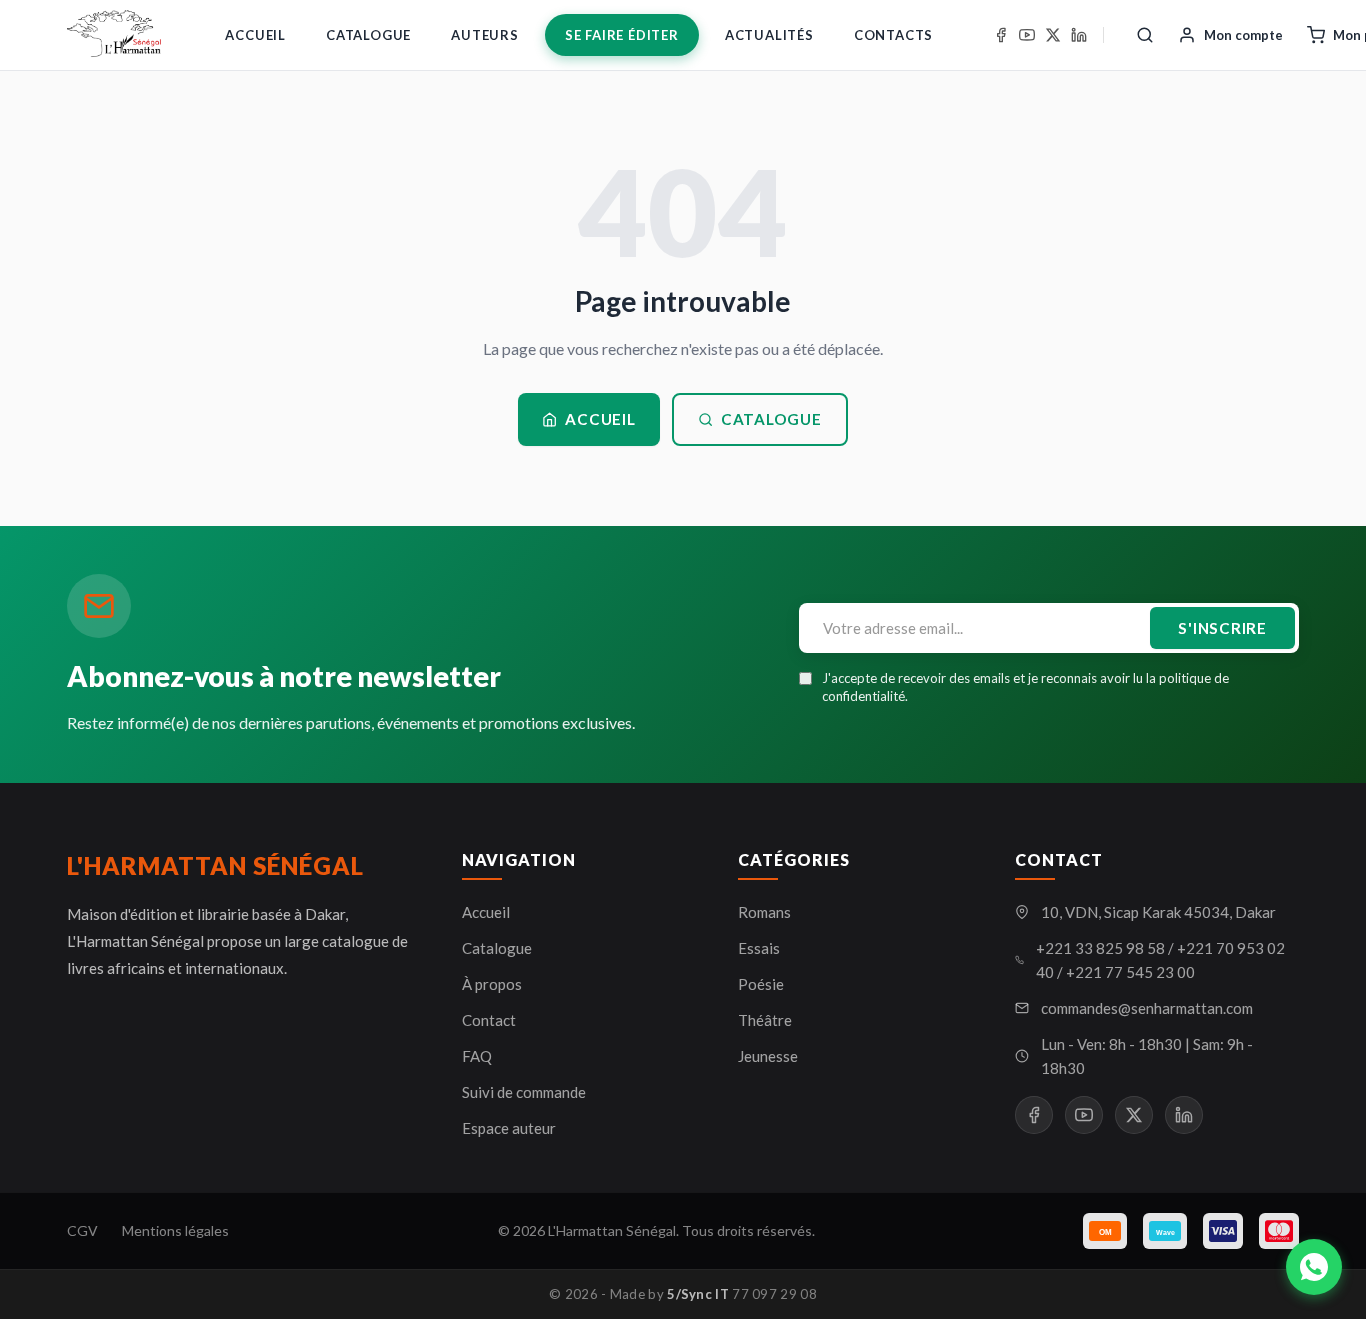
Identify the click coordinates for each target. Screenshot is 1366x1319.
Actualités (769, 35)
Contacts (893, 35)
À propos (492, 984)
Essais (759, 948)
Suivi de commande (524, 1092)
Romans (764, 912)
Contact (489, 1020)
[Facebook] (1001, 35)
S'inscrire (1222, 628)
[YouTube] (1027, 35)
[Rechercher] (1145, 35)
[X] (1053, 35)
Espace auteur (509, 1128)
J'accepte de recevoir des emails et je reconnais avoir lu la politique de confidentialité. (1025, 687)
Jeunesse (768, 1056)
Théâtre (765, 1020)
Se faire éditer (622, 35)
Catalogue (368, 35)
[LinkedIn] (1079, 35)
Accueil (255, 35)
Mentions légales (175, 1230)
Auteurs (485, 35)
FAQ (477, 1056)
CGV (82, 1230)
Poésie (761, 984)
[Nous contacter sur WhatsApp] (1314, 1267)
